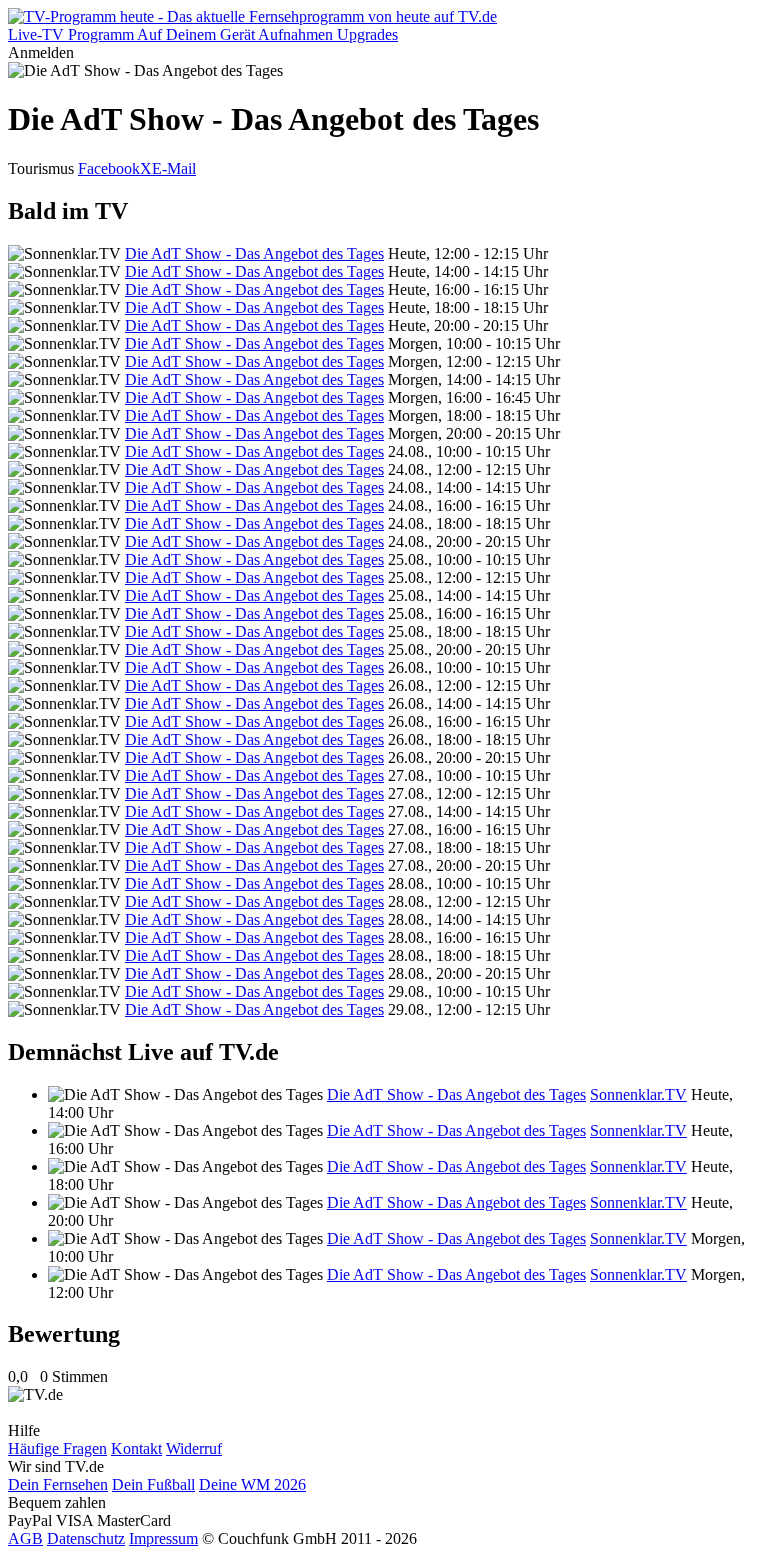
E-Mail (174, 168)
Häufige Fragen (57, 1448)
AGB (25, 1538)
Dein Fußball (153, 1484)
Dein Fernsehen (58, 1484)
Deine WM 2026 (252, 1484)
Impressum (163, 1538)
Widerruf (194, 1448)
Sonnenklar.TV (638, 1094)
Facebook (109, 168)
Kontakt (136, 1448)
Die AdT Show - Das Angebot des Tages (254, 253)
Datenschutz (86, 1538)
